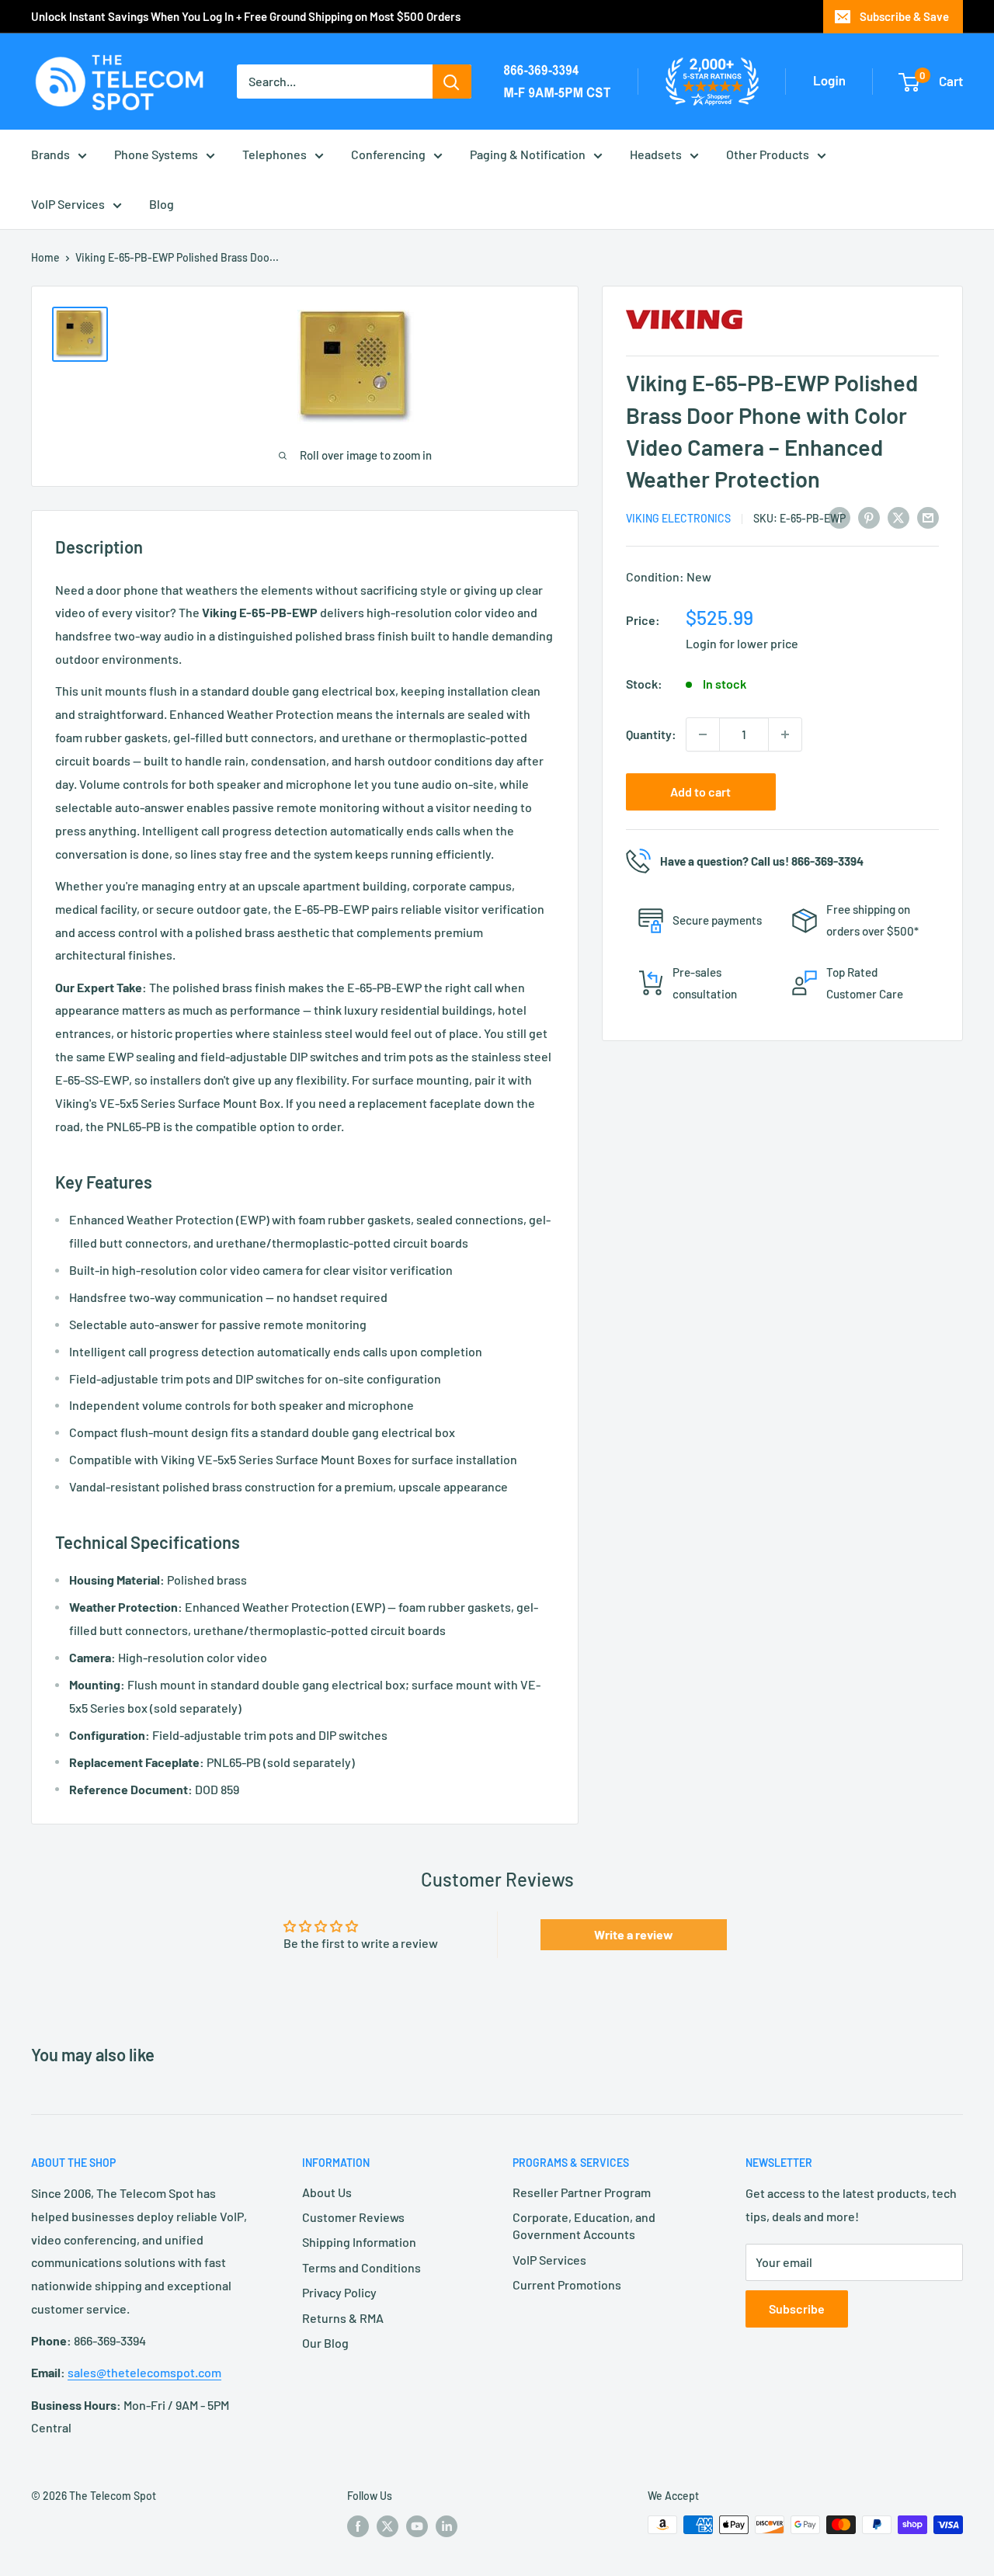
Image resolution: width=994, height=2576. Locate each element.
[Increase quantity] (785, 734)
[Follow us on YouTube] (417, 2526)
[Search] (452, 82)
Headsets (656, 154)
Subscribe (797, 2309)
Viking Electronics (678, 518)
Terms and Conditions (361, 2267)
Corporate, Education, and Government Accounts (584, 2225)
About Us (327, 2192)
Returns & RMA (343, 2318)
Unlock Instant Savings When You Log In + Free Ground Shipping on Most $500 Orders (246, 16)
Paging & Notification (528, 154)
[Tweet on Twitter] (898, 517)
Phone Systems (156, 154)
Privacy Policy (339, 2292)
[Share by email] (928, 517)
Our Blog (325, 2343)
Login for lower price (742, 643)
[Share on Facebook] (839, 517)
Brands (50, 154)
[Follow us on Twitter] (388, 2526)
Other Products (768, 154)
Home (45, 257)
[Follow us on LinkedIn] (447, 2526)
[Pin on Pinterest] (869, 517)
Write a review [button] (634, 1934)
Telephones (275, 154)
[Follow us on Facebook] (358, 2526)
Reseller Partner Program (582, 2192)
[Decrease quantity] (703, 734)
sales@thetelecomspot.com (144, 2372)
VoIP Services (68, 204)
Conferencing (388, 154)
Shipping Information (359, 2242)
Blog (162, 204)
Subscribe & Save (904, 16)
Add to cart (700, 792)
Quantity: (651, 734)
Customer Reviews (353, 2217)
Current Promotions (567, 2284)
